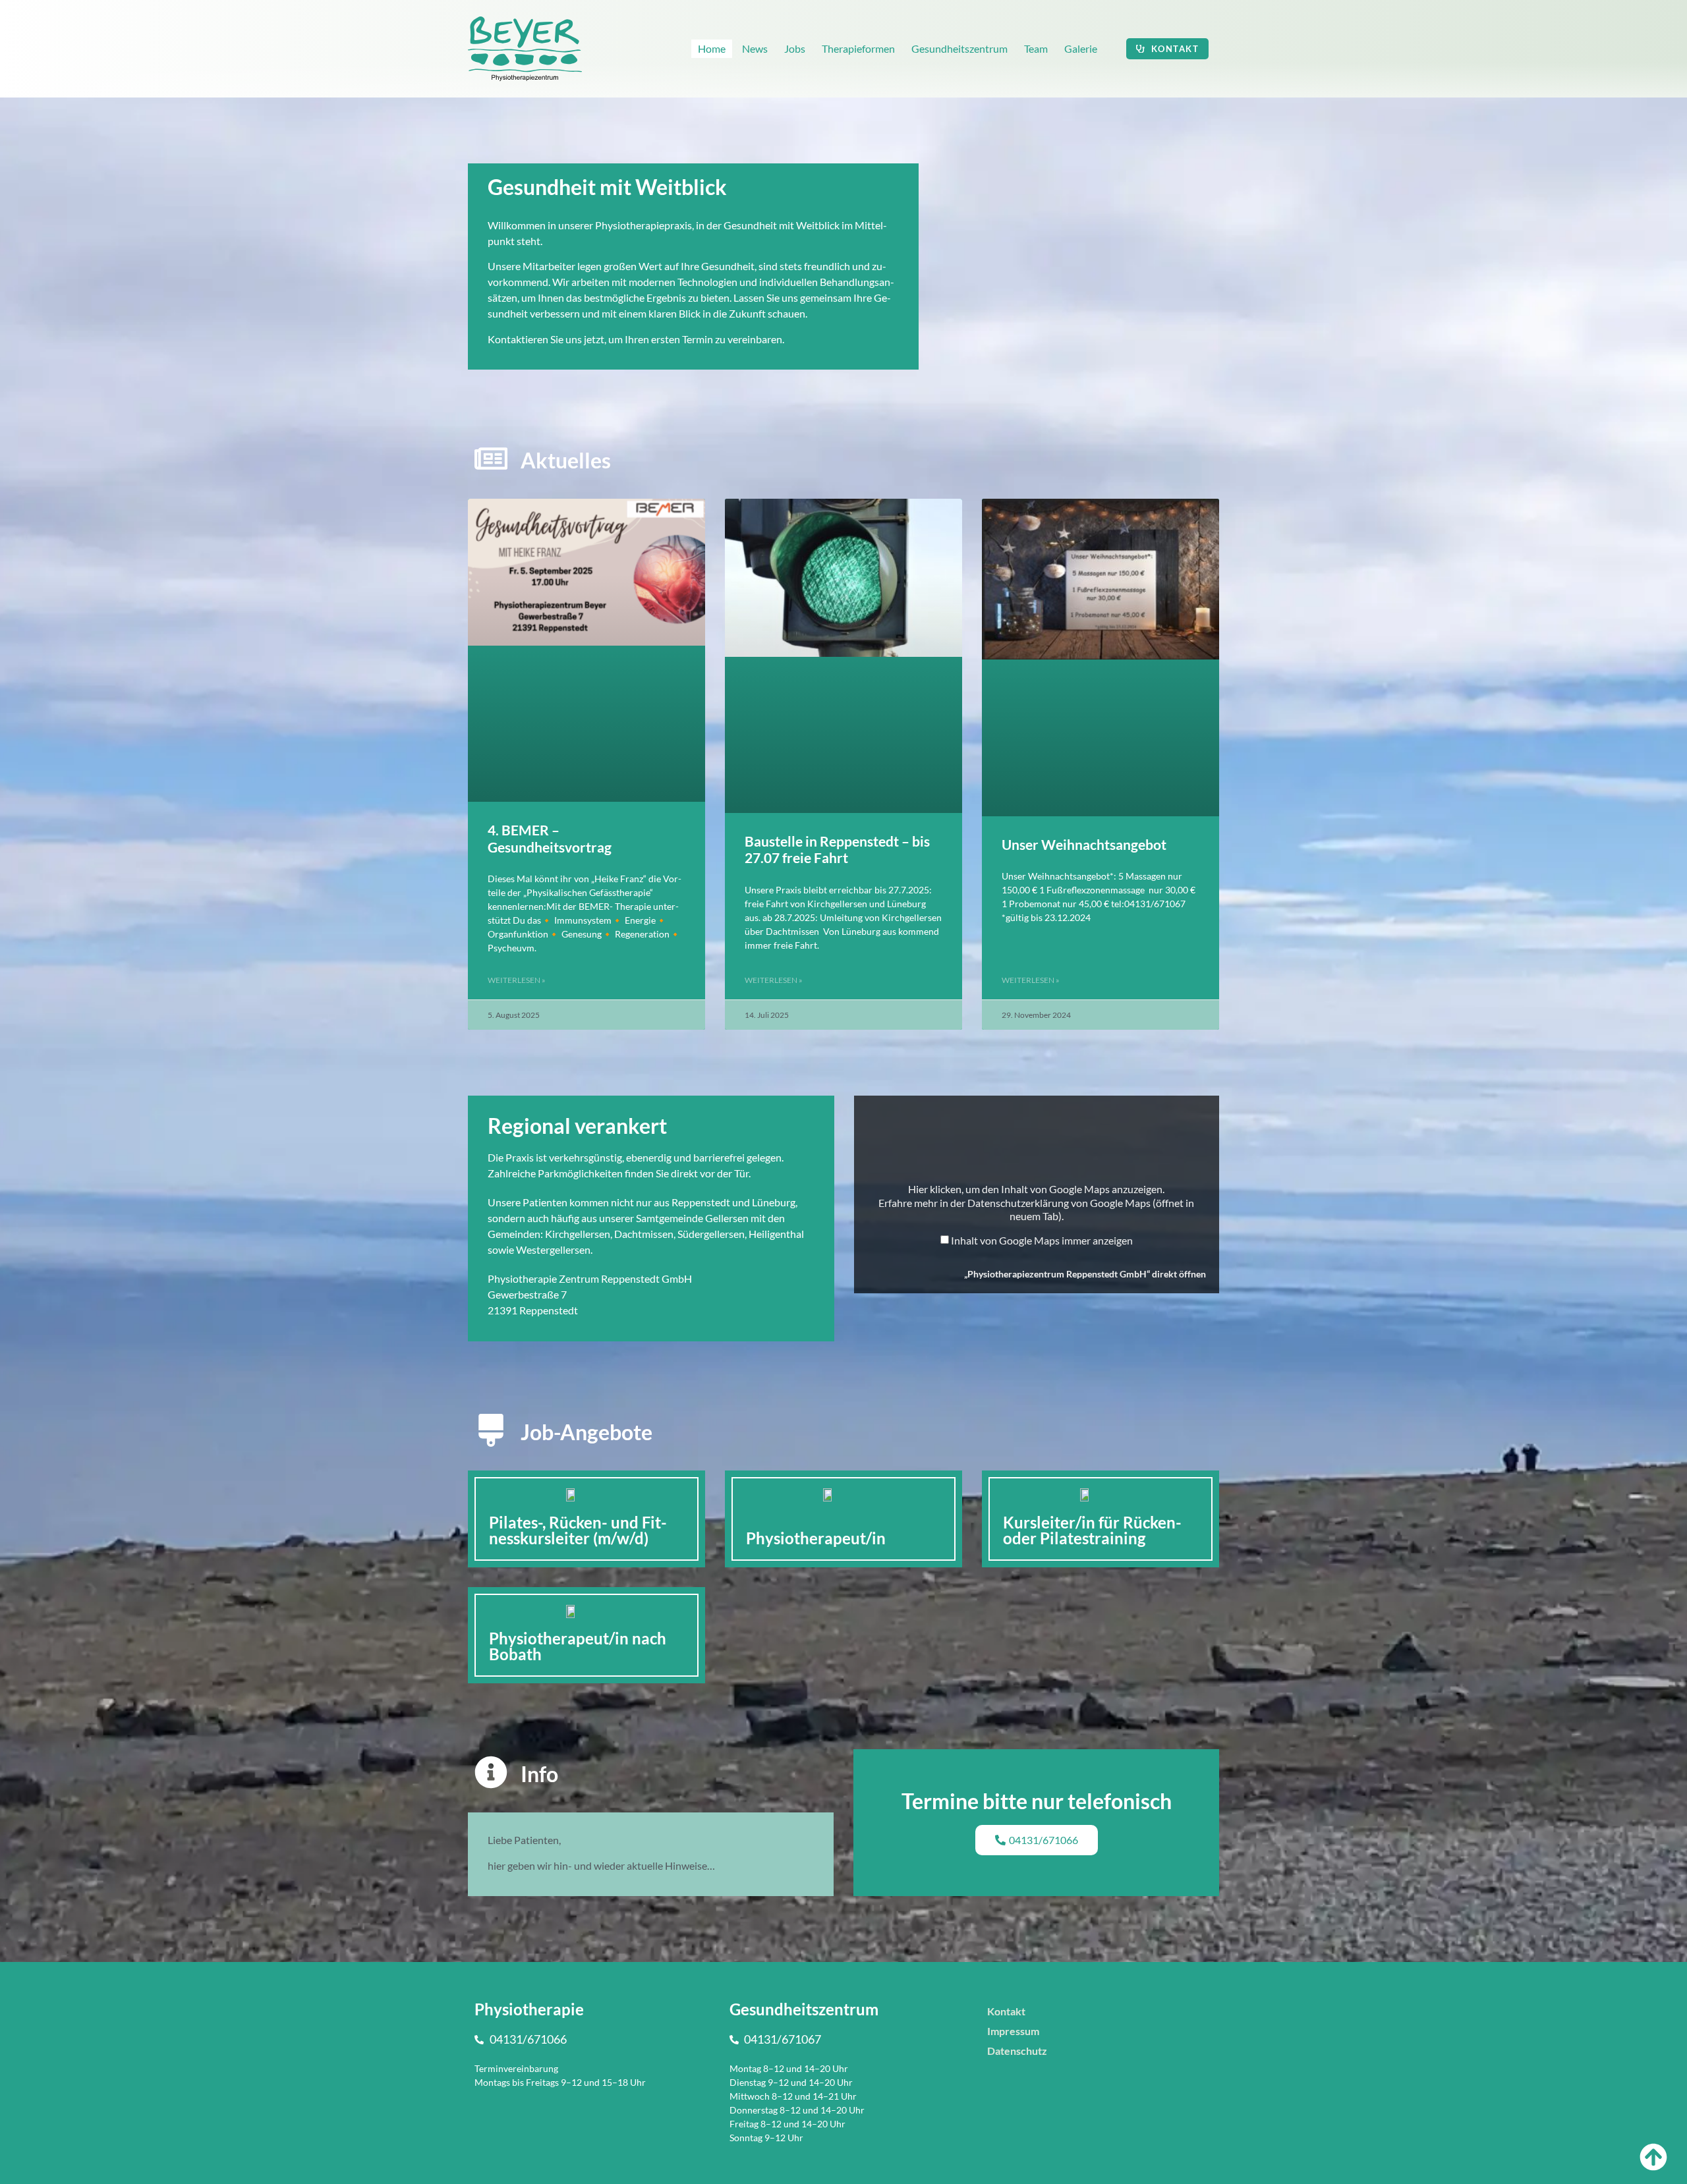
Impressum (1013, 2031)
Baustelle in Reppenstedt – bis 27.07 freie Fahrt (837, 849)
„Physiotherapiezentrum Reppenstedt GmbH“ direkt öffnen (1085, 1274)
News (755, 48)
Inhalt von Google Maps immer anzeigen (1042, 1241)
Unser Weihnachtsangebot (1084, 844)
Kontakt (1006, 2011)
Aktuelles (566, 460)
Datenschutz (1017, 2051)
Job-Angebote (586, 1432)
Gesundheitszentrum (959, 48)
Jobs (795, 48)
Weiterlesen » (517, 980)
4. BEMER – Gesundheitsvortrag (550, 838)
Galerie (1081, 48)
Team (1036, 48)
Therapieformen (858, 48)
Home (712, 48)
